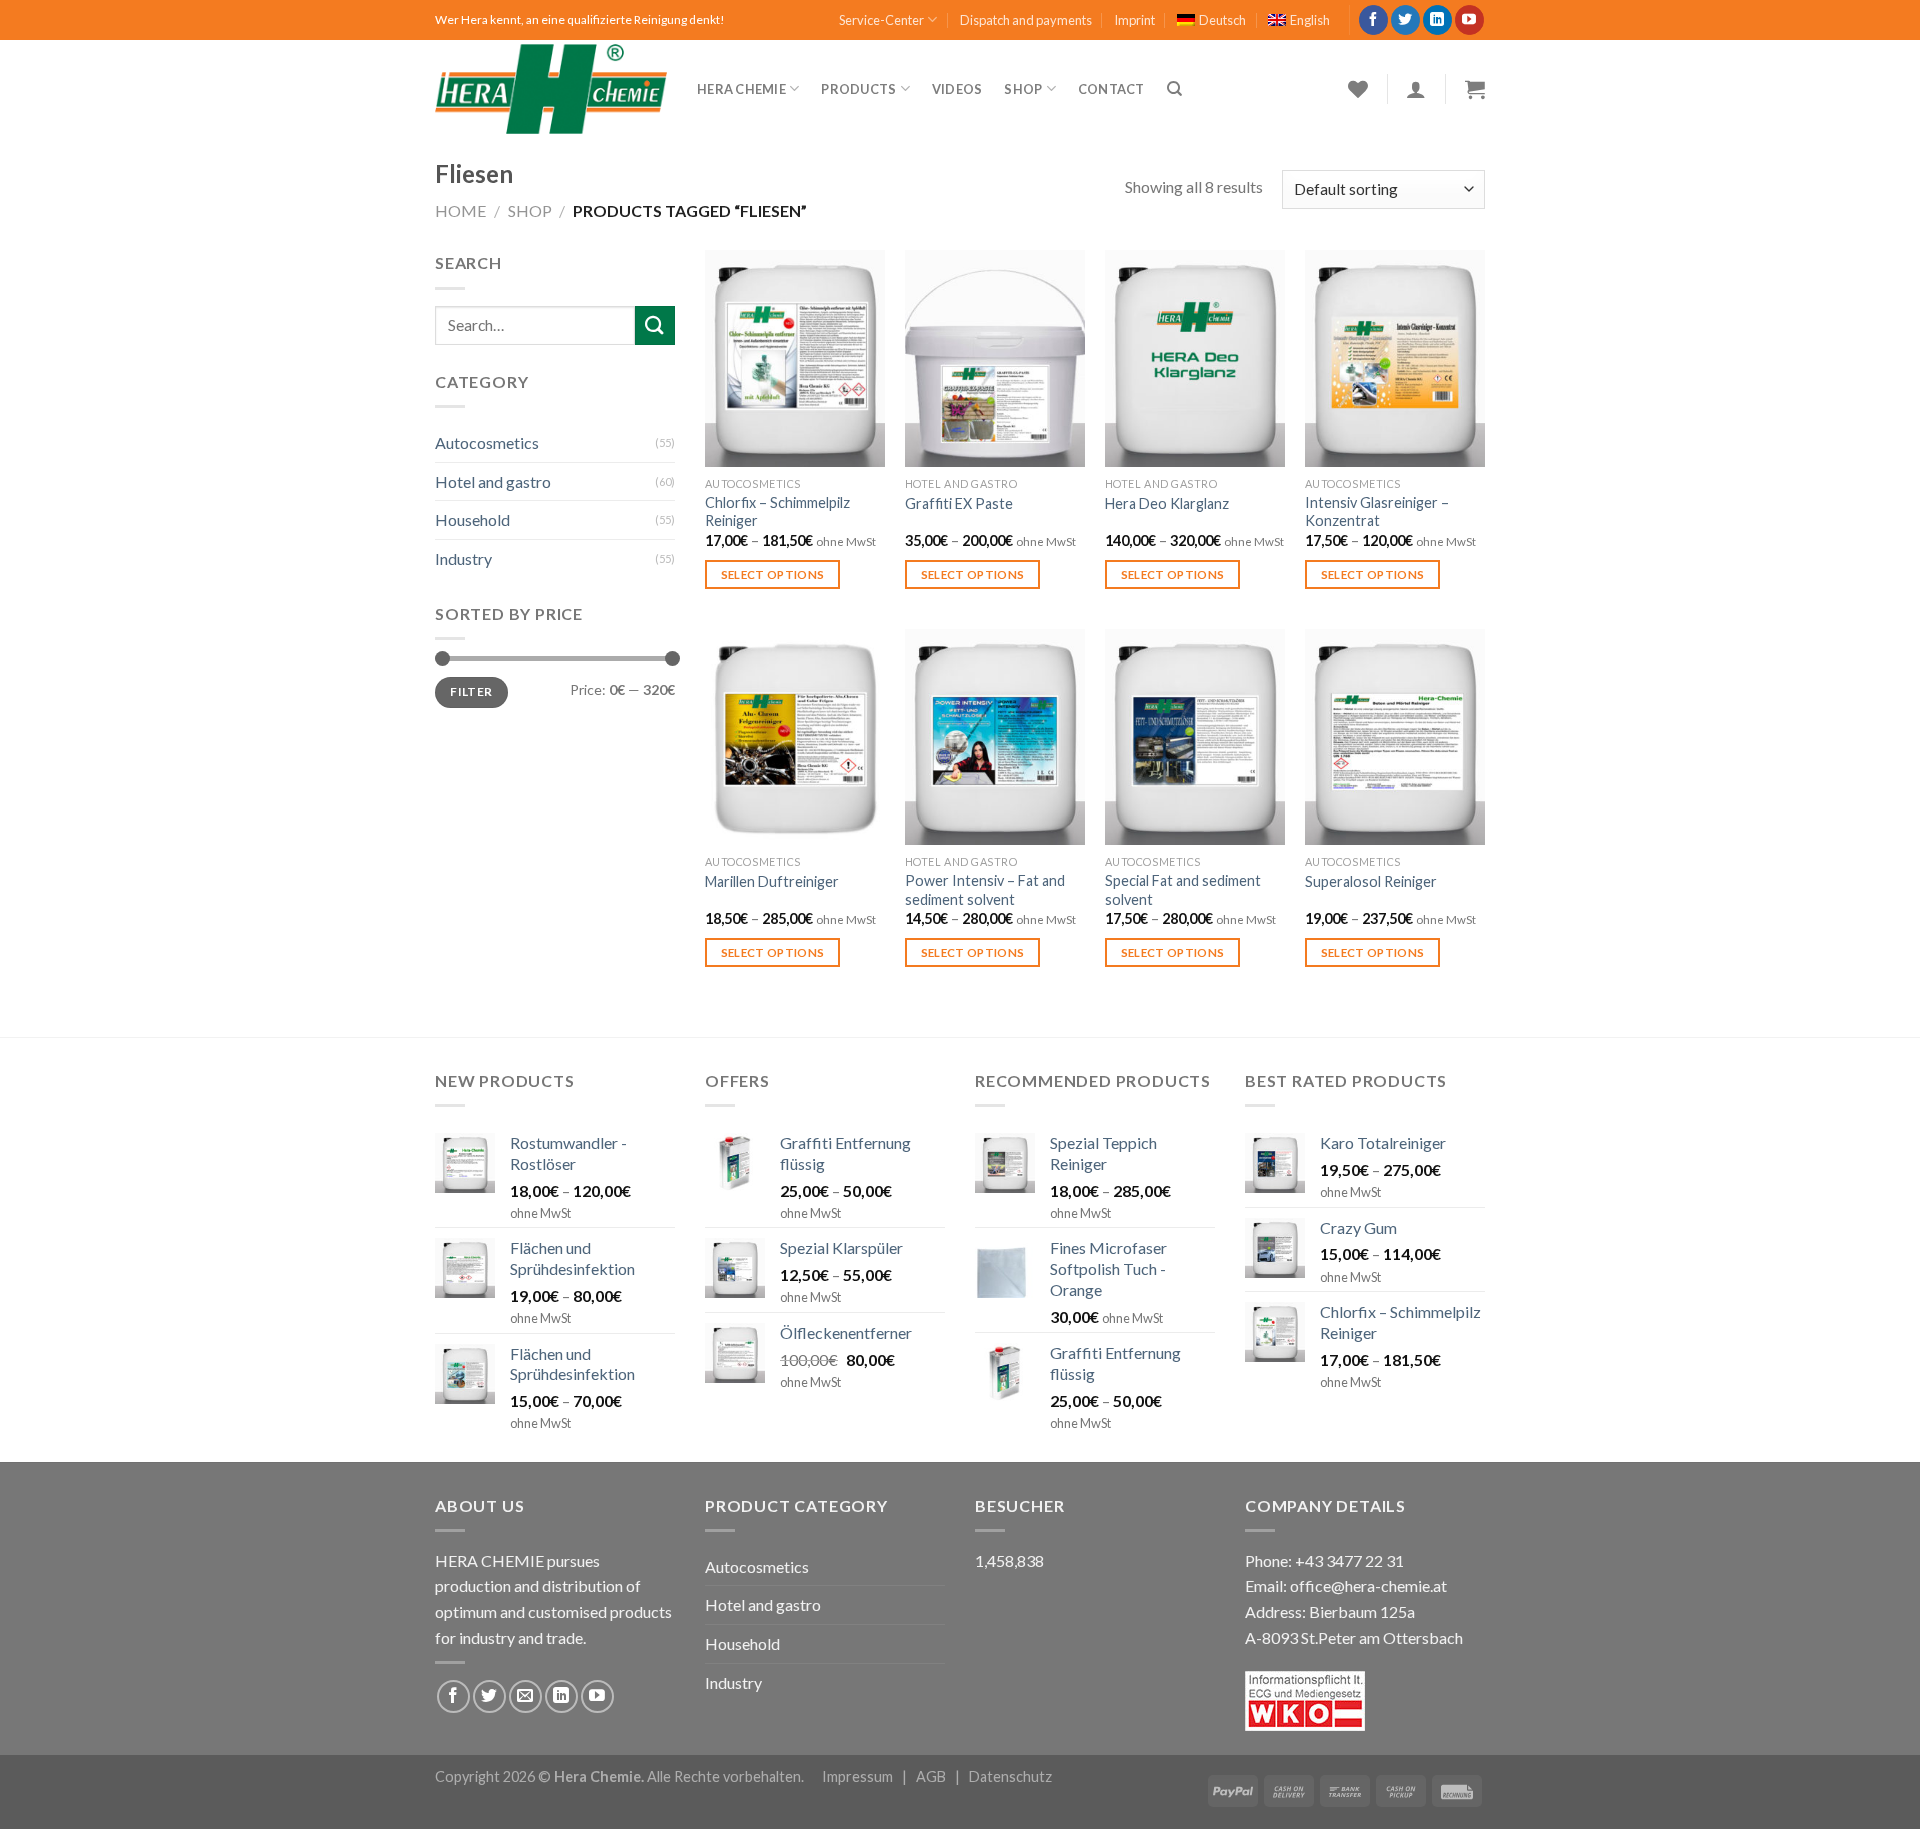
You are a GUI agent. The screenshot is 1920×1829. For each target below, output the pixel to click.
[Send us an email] (525, 1696)
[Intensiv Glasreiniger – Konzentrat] (1395, 358)
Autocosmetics (487, 442)
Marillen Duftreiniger (772, 881)
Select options (773, 574)
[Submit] (655, 325)
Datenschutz (1010, 1776)
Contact (1111, 89)
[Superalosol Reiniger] (1395, 737)
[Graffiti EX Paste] (995, 358)
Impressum (857, 1776)
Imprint (1134, 20)
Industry (463, 558)
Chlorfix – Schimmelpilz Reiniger (777, 512)
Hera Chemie (741, 89)
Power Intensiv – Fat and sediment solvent (985, 890)
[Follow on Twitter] (1405, 20)
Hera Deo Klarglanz (1167, 503)
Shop (1023, 89)
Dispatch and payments (1026, 20)
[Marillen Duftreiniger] (795, 737)
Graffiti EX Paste (959, 503)
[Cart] (1475, 89)
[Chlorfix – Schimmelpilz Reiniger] (795, 358)
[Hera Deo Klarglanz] (1195, 358)
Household (472, 519)
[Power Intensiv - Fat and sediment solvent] (995, 737)
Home (460, 210)
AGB (931, 1776)
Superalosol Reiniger (1371, 881)
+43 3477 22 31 (1349, 1560)
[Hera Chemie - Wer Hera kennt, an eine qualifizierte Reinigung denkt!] (551, 89)
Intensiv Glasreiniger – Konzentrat (1377, 512)
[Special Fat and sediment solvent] (1195, 737)
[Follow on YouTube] (1469, 20)
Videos (957, 89)
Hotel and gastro (493, 481)
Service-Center (881, 20)
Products (858, 89)
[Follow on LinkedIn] (1437, 20)
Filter (471, 691)
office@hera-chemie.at (1368, 1585)
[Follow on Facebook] (1373, 20)
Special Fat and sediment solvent (1183, 890)
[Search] (1174, 89)
